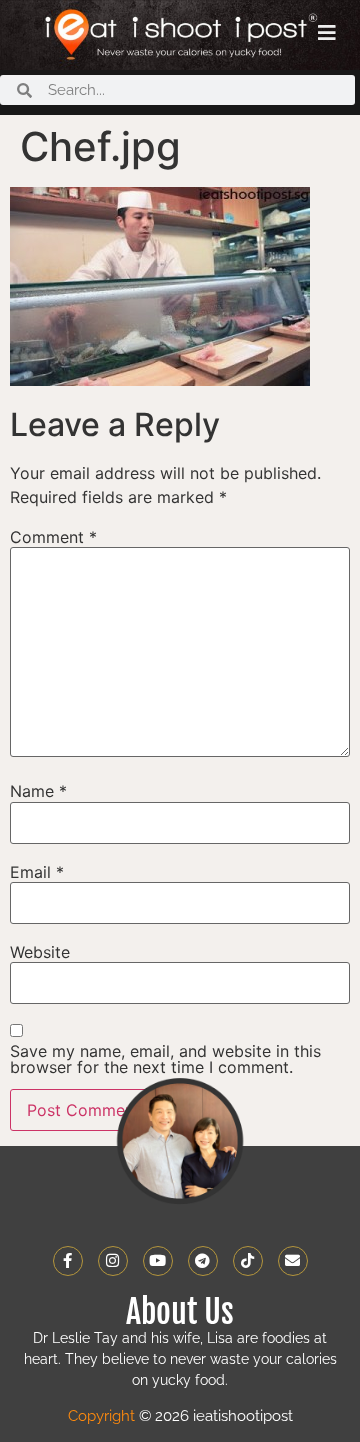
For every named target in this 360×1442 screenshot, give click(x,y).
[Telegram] (203, 1261)
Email (37, 872)
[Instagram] (113, 1261)
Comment (53, 537)
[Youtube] (158, 1261)
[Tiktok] (248, 1261)
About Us (180, 1312)
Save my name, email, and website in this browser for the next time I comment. (165, 1059)
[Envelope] (293, 1261)
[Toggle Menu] (327, 33)
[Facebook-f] (68, 1261)
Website (40, 952)
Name (38, 791)
